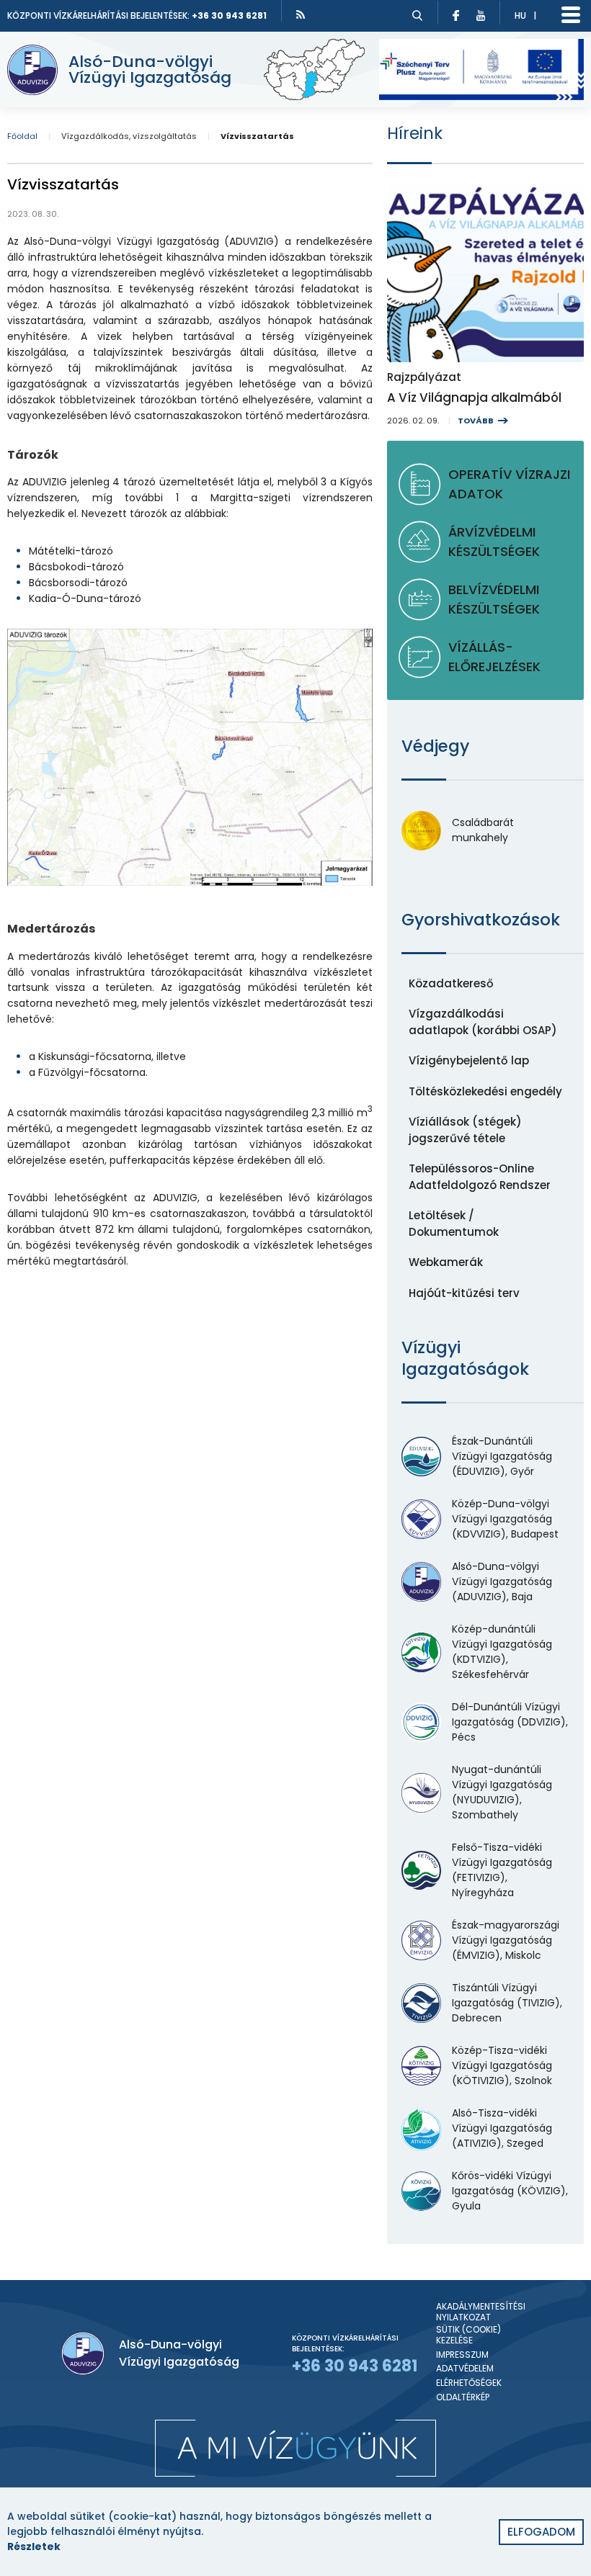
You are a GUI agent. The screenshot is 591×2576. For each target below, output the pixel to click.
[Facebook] (453, 13)
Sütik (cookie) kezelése (468, 2335)
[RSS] (301, 14)
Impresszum (462, 2355)
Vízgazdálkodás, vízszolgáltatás (129, 136)
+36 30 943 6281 (229, 15)
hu (520, 15)
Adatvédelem (465, 2369)
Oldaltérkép (463, 2397)
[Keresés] (418, 15)
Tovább (476, 421)
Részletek (34, 2546)
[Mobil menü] (571, 15)
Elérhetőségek (469, 2383)
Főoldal (22, 136)
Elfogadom (541, 2532)
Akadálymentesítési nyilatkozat (481, 2312)
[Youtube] (485, 13)
